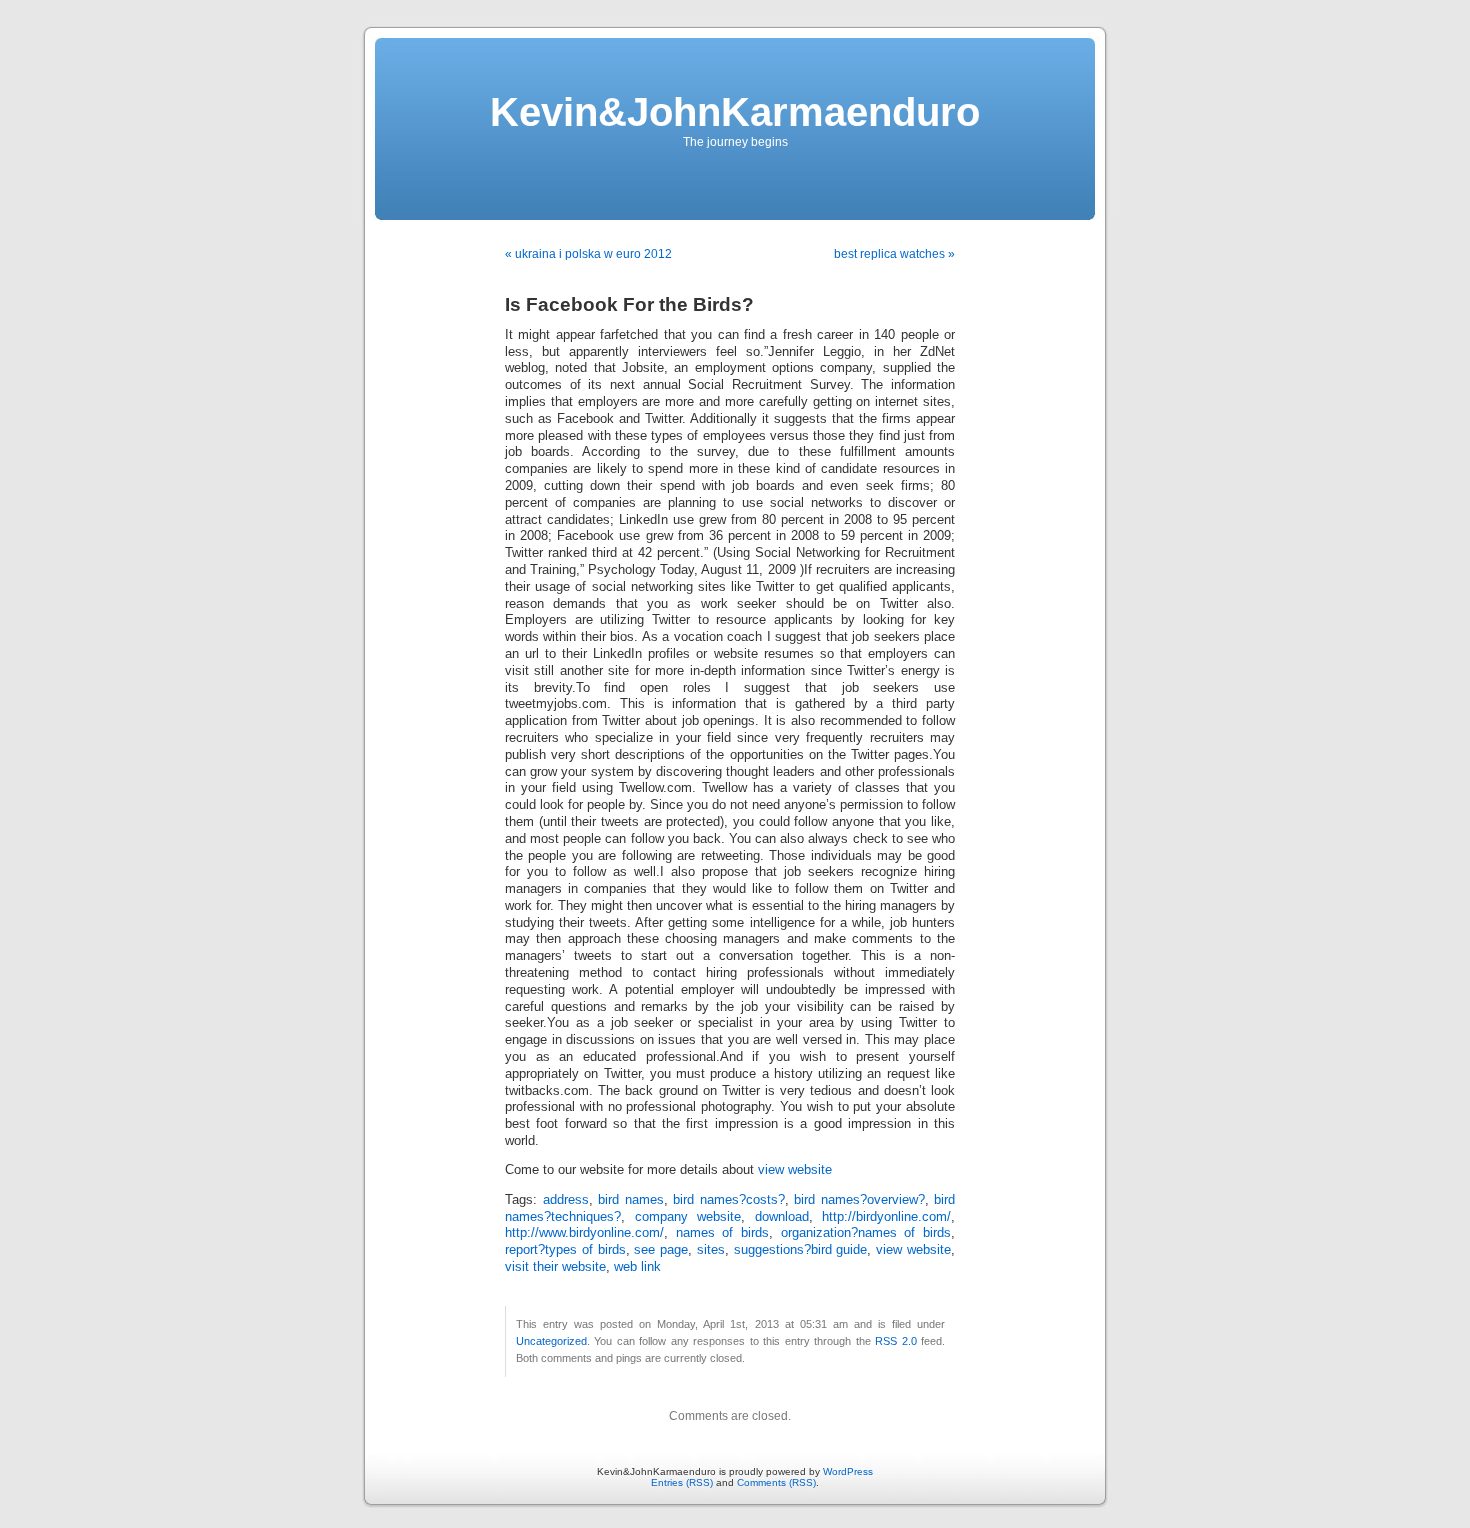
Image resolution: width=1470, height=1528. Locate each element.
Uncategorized (551, 1341)
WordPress (848, 1471)
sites (711, 1250)
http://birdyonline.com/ (886, 1217)
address (566, 1200)
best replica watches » (894, 254)
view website (795, 1170)
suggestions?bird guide (801, 1250)
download (782, 1217)
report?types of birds (565, 1250)
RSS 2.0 (895, 1341)
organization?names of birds (866, 1233)
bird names (631, 1200)
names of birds (722, 1233)
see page (661, 1250)
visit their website (555, 1267)
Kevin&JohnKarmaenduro (735, 112)
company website (688, 1217)
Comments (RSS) (776, 1482)
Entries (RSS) (682, 1482)
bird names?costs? (729, 1200)
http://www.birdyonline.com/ (584, 1233)
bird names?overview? (859, 1200)
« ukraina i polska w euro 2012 (588, 254)
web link (637, 1267)
